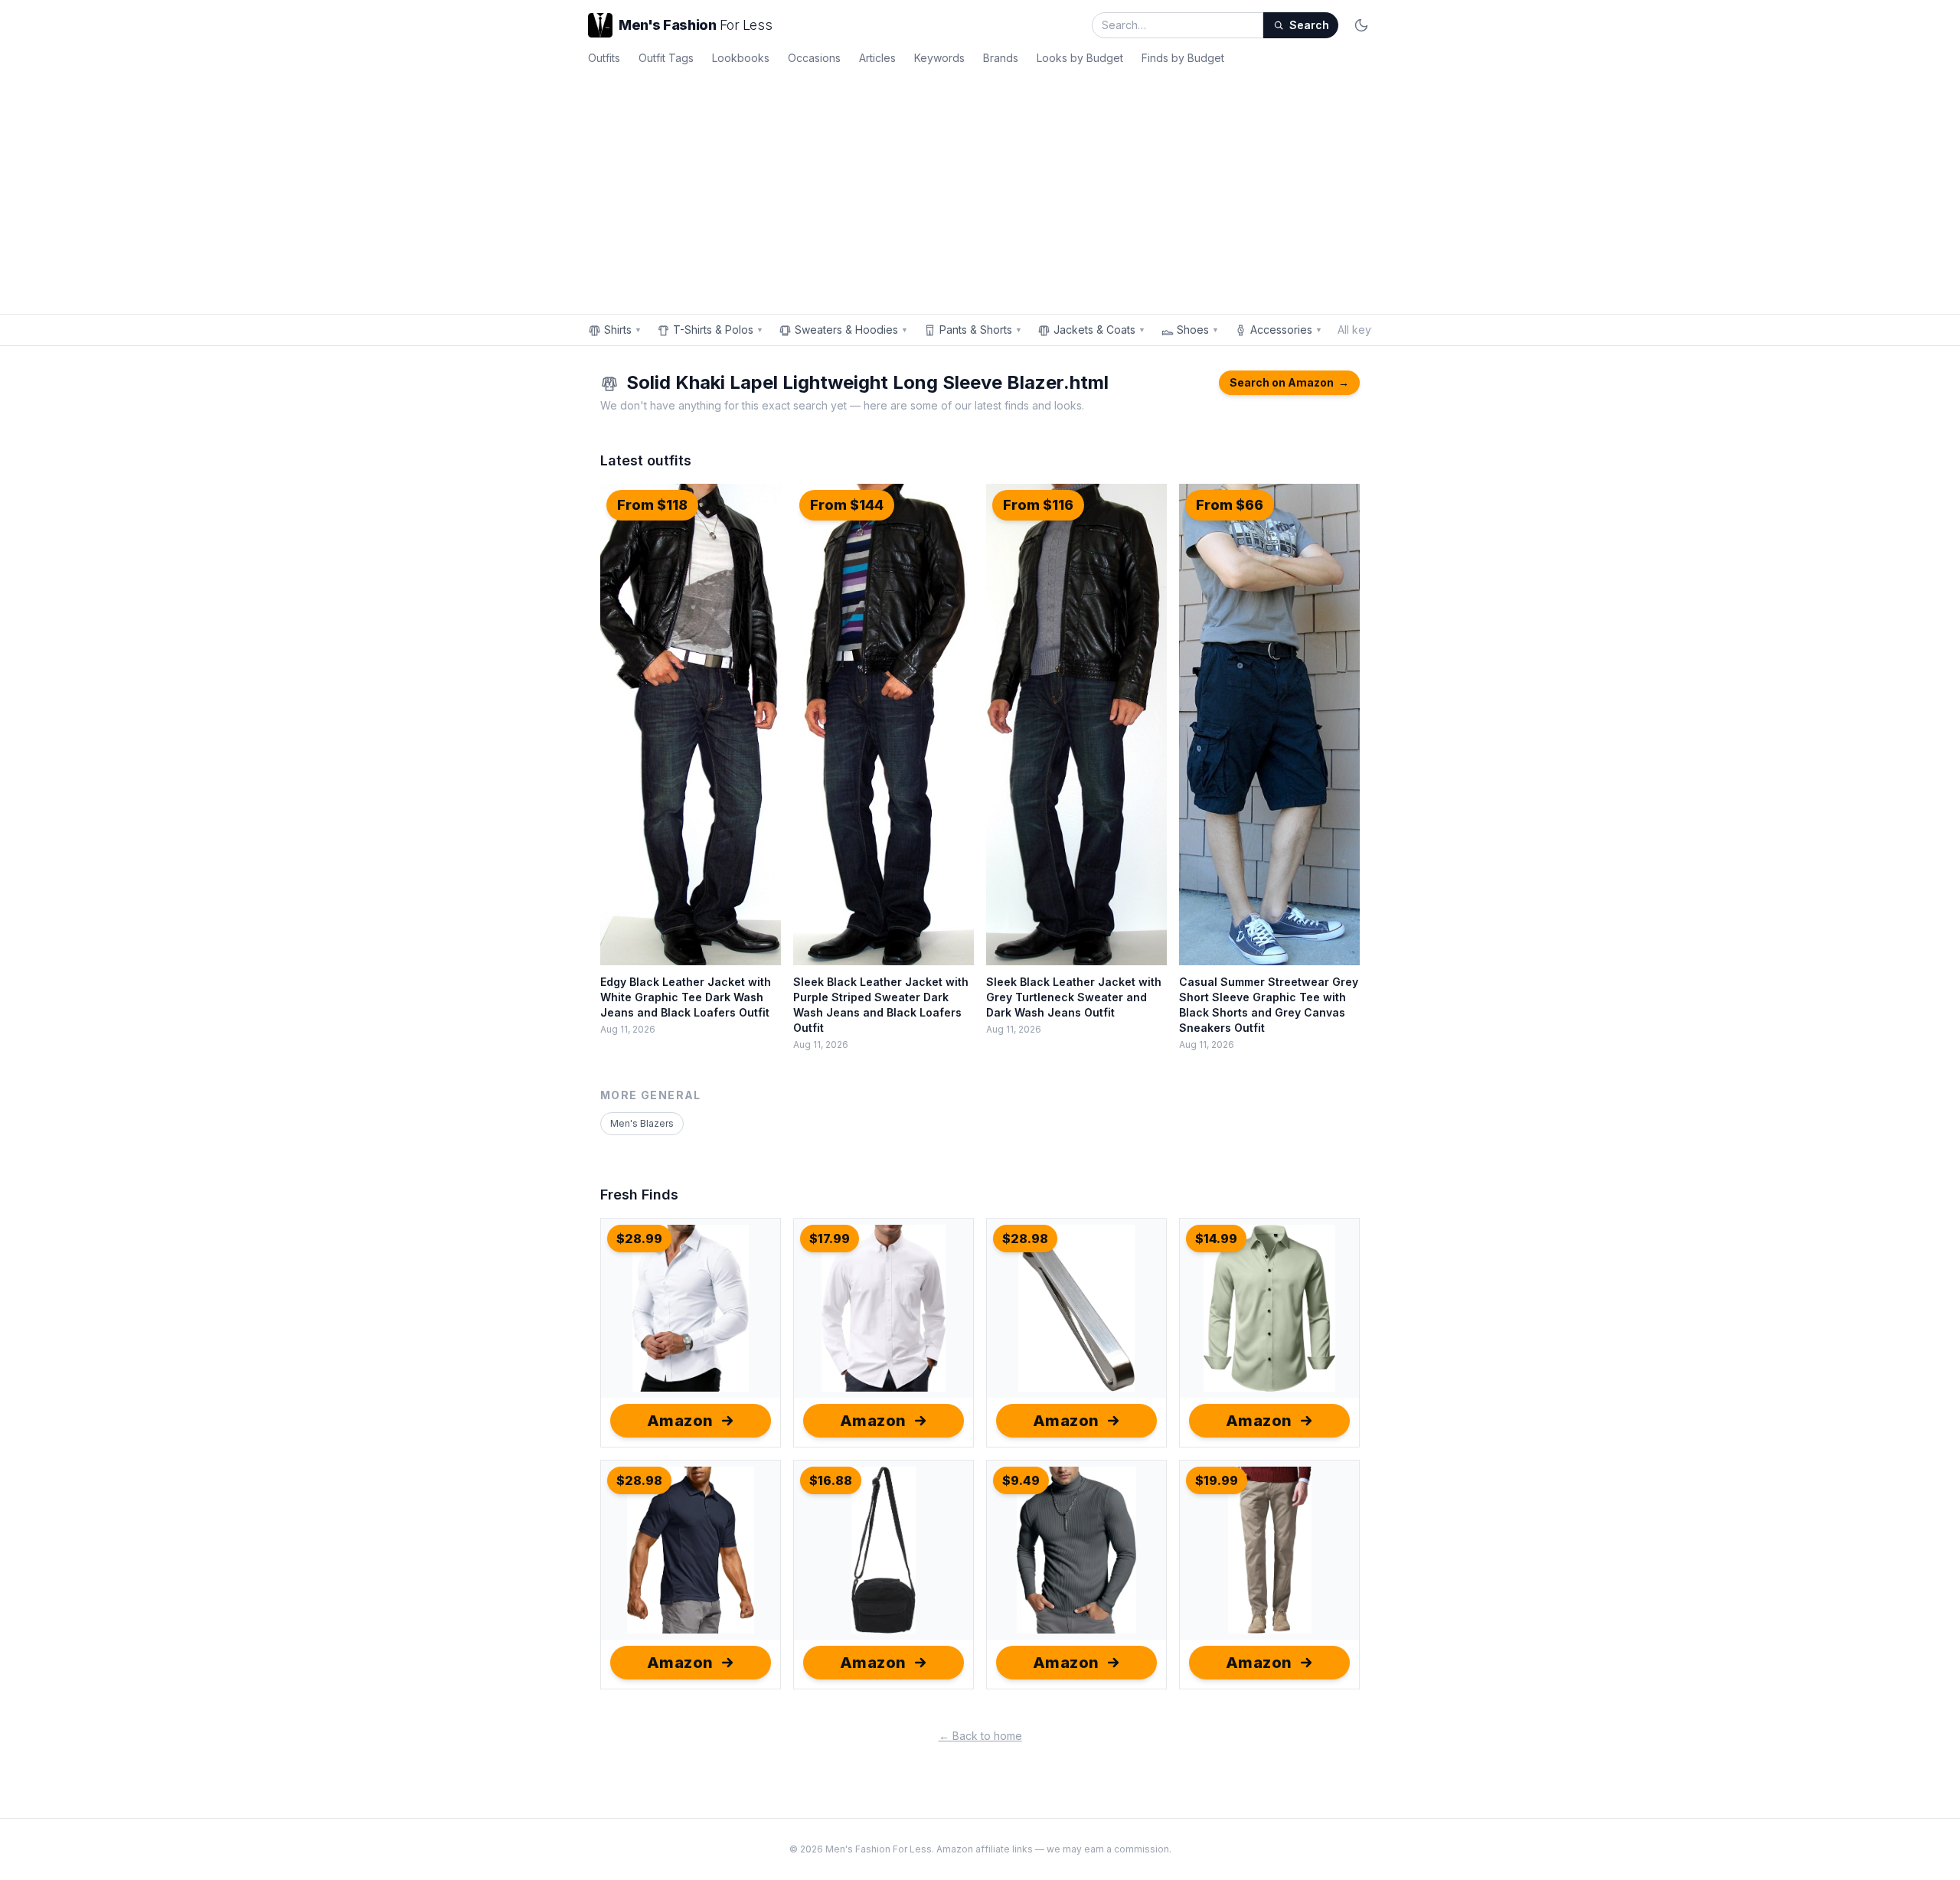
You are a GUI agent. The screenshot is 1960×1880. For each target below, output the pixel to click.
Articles (877, 58)
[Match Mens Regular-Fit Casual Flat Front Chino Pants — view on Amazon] (1269, 1550)
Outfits (604, 58)
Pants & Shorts (981, 330)
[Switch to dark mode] (1361, 25)
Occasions (814, 58)
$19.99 (1217, 1480)
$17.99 (830, 1239)
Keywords (939, 58)
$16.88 (831, 1480)
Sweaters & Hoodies (851, 330)
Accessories (1286, 330)
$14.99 (1216, 1239)
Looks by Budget (1080, 58)
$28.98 (1025, 1239)
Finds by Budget (1183, 58)
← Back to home (980, 1736)
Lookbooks (741, 58)
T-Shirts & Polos (718, 330)
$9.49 (1021, 1480)
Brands (1001, 58)
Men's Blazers (642, 1123)
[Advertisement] (980, 187)
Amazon (680, 1421)
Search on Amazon (1289, 382)
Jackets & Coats (1099, 330)
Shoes (1198, 330)
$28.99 (639, 1239)
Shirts (623, 330)
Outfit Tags (666, 58)
